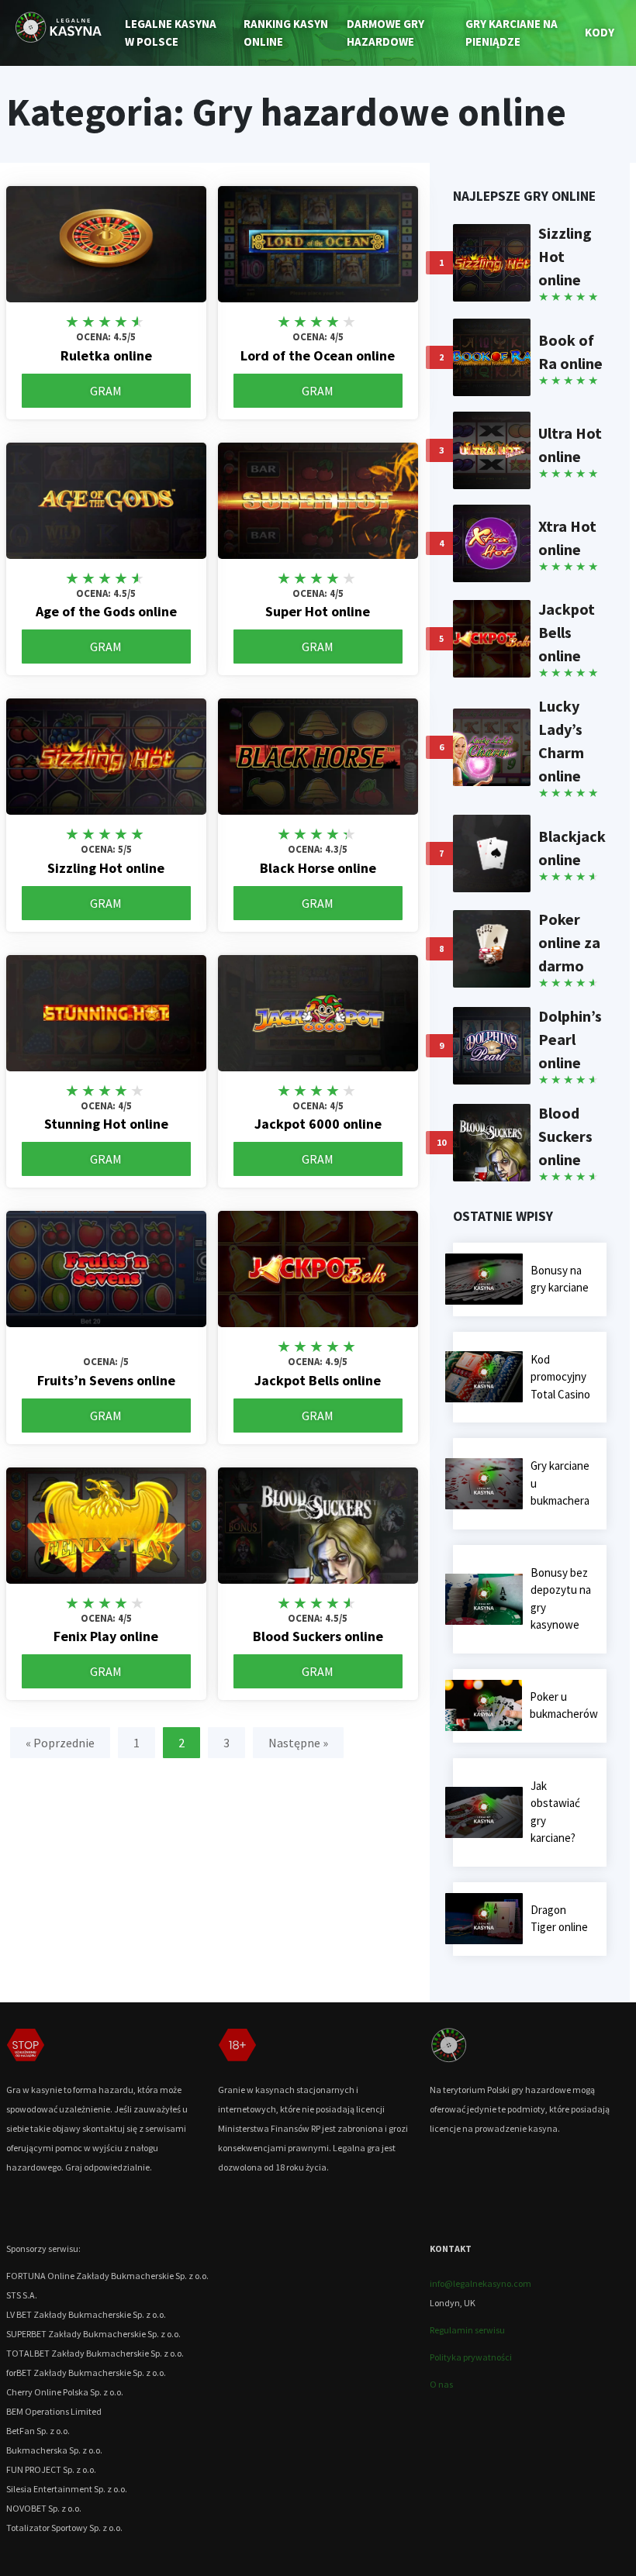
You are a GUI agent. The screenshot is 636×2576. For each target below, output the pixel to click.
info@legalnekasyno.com (480, 2283)
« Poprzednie (60, 1743)
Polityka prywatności (471, 2357)
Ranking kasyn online (286, 33)
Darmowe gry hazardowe (385, 33)
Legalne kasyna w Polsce (171, 33)
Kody (600, 32)
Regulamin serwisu (467, 2330)
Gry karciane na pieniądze (512, 33)
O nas (441, 2384)
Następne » (298, 1743)
